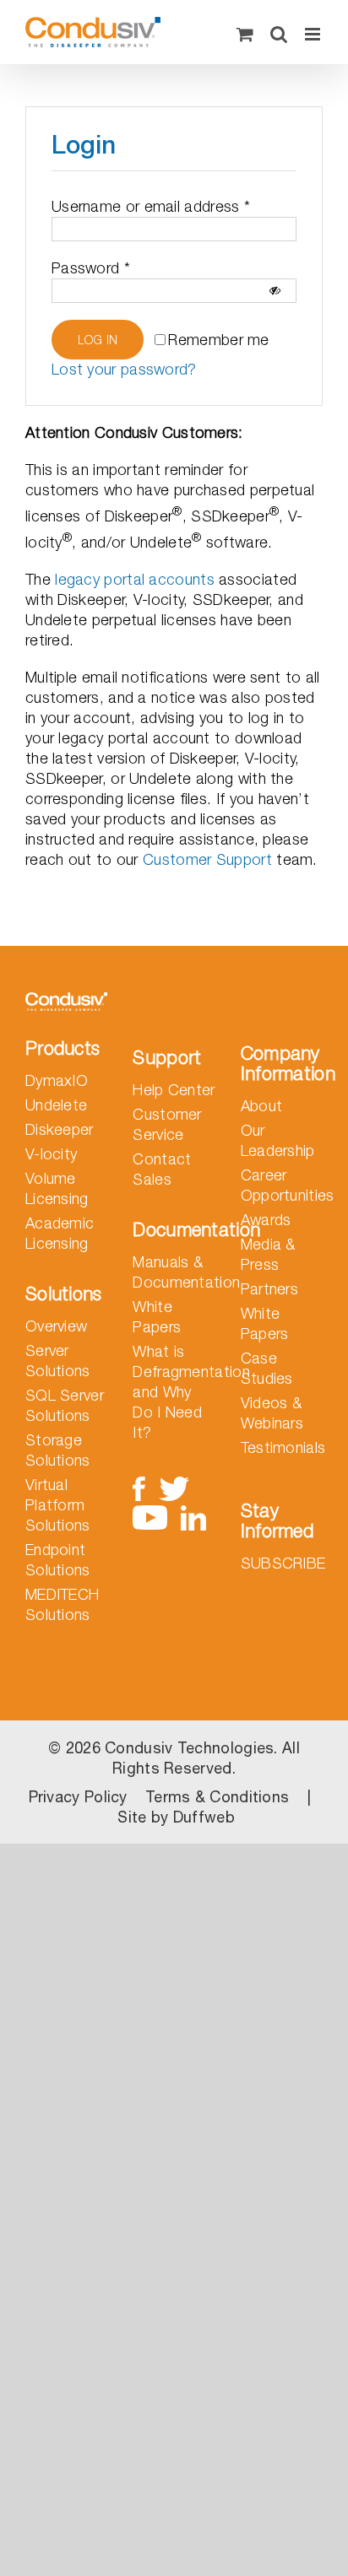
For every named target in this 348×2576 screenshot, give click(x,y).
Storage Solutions (58, 1450)
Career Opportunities (282, 1185)
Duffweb (204, 1817)
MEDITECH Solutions (62, 1604)
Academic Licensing (60, 1233)
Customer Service (167, 1124)
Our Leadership (278, 1140)
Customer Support (207, 859)
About (262, 1106)
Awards (266, 1220)
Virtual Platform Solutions (58, 1505)
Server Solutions (58, 1361)
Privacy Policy (78, 1797)
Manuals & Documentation (174, 1272)
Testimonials (282, 1447)
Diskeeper (60, 1129)
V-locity (51, 1154)
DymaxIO (57, 1080)
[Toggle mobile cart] (245, 34)
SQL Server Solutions (65, 1405)
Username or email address (151, 206)
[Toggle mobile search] (279, 34)
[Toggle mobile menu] (314, 34)
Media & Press (268, 1254)
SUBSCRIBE (283, 1563)
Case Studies (267, 1368)
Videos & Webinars (272, 1413)
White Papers (157, 1317)
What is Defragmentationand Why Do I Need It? (174, 1392)
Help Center (174, 1090)
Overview (56, 1326)
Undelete (56, 1105)
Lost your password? (124, 369)
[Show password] (275, 291)
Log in (98, 340)
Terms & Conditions (217, 1797)
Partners (269, 1289)
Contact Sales (162, 1169)
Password (91, 268)
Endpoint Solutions (58, 1560)
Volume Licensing (57, 1188)
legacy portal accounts (135, 579)
